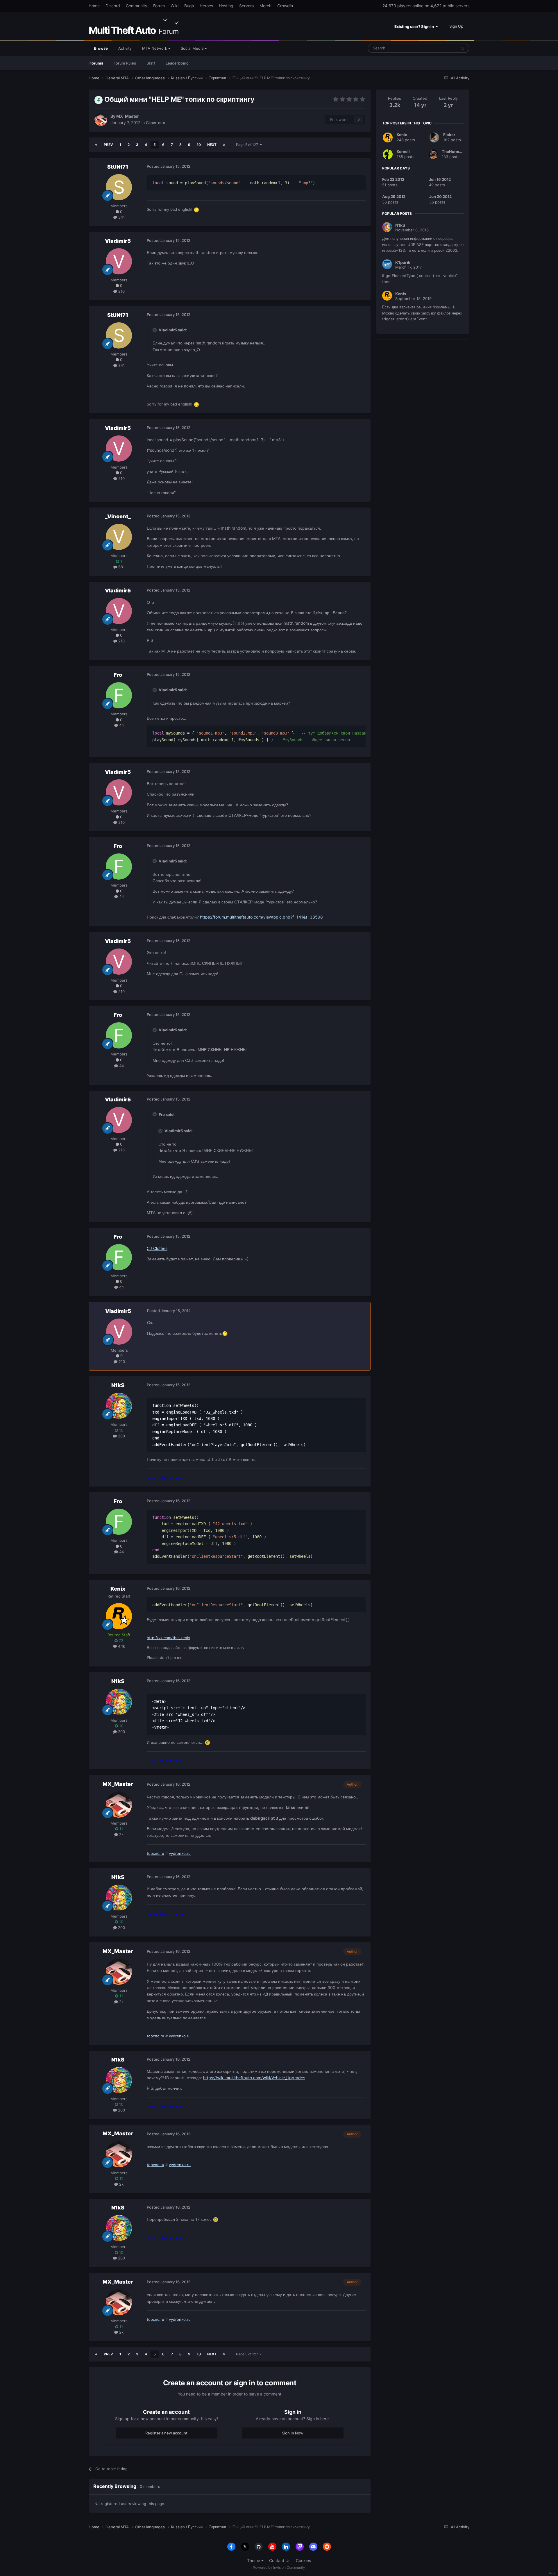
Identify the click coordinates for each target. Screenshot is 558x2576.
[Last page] (224, 145)
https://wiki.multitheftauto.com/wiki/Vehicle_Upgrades (254, 2078)
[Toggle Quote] (155, 330)
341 (121, 217)
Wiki (175, 6)
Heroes (206, 6)
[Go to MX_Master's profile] (101, 119)
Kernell (403, 151)
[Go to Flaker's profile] (434, 137)
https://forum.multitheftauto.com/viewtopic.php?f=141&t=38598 (261, 917)
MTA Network (155, 48)
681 (121, 567)
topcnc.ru (155, 1853)
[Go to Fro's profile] (119, 695)
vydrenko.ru (180, 1853)
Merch (265, 6)
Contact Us (280, 2560)
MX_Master (128, 116)
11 (121, 1829)
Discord (113, 6)
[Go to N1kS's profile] (119, 1406)
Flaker (449, 135)
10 (199, 145)
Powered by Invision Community (279, 2567)
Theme (254, 2560)
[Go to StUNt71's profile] (119, 187)
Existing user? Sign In (415, 26)
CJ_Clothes (157, 1248)
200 (121, 1436)
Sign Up (456, 26)
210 (121, 291)
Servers (246, 6)
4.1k (121, 1646)
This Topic (440, 48)
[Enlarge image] (225, 1333)
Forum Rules (125, 63)
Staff (151, 63)
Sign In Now (293, 2433)
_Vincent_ (118, 516)
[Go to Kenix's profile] (119, 1616)
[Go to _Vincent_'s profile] (119, 537)
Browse (101, 48)
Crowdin (285, 6)
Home (94, 6)
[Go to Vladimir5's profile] (119, 261)
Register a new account (166, 2433)
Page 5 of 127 (248, 145)
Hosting (226, 6)
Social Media (193, 48)
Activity (125, 48)
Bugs (189, 6)
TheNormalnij (455, 151)
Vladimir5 (118, 241)
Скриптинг (156, 123)
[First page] (96, 145)
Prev (108, 145)
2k (121, 1834)
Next (212, 145)
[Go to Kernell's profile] (388, 154)
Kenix (118, 1589)
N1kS (118, 1385)
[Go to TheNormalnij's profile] (433, 154)
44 (121, 725)
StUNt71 (118, 167)
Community (137, 6)
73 (120, 1641)
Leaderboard (177, 63)
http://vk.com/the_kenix (168, 1638)
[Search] (462, 48)
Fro (118, 675)
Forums (96, 63)
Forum (159, 6)
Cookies (303, 2560)
